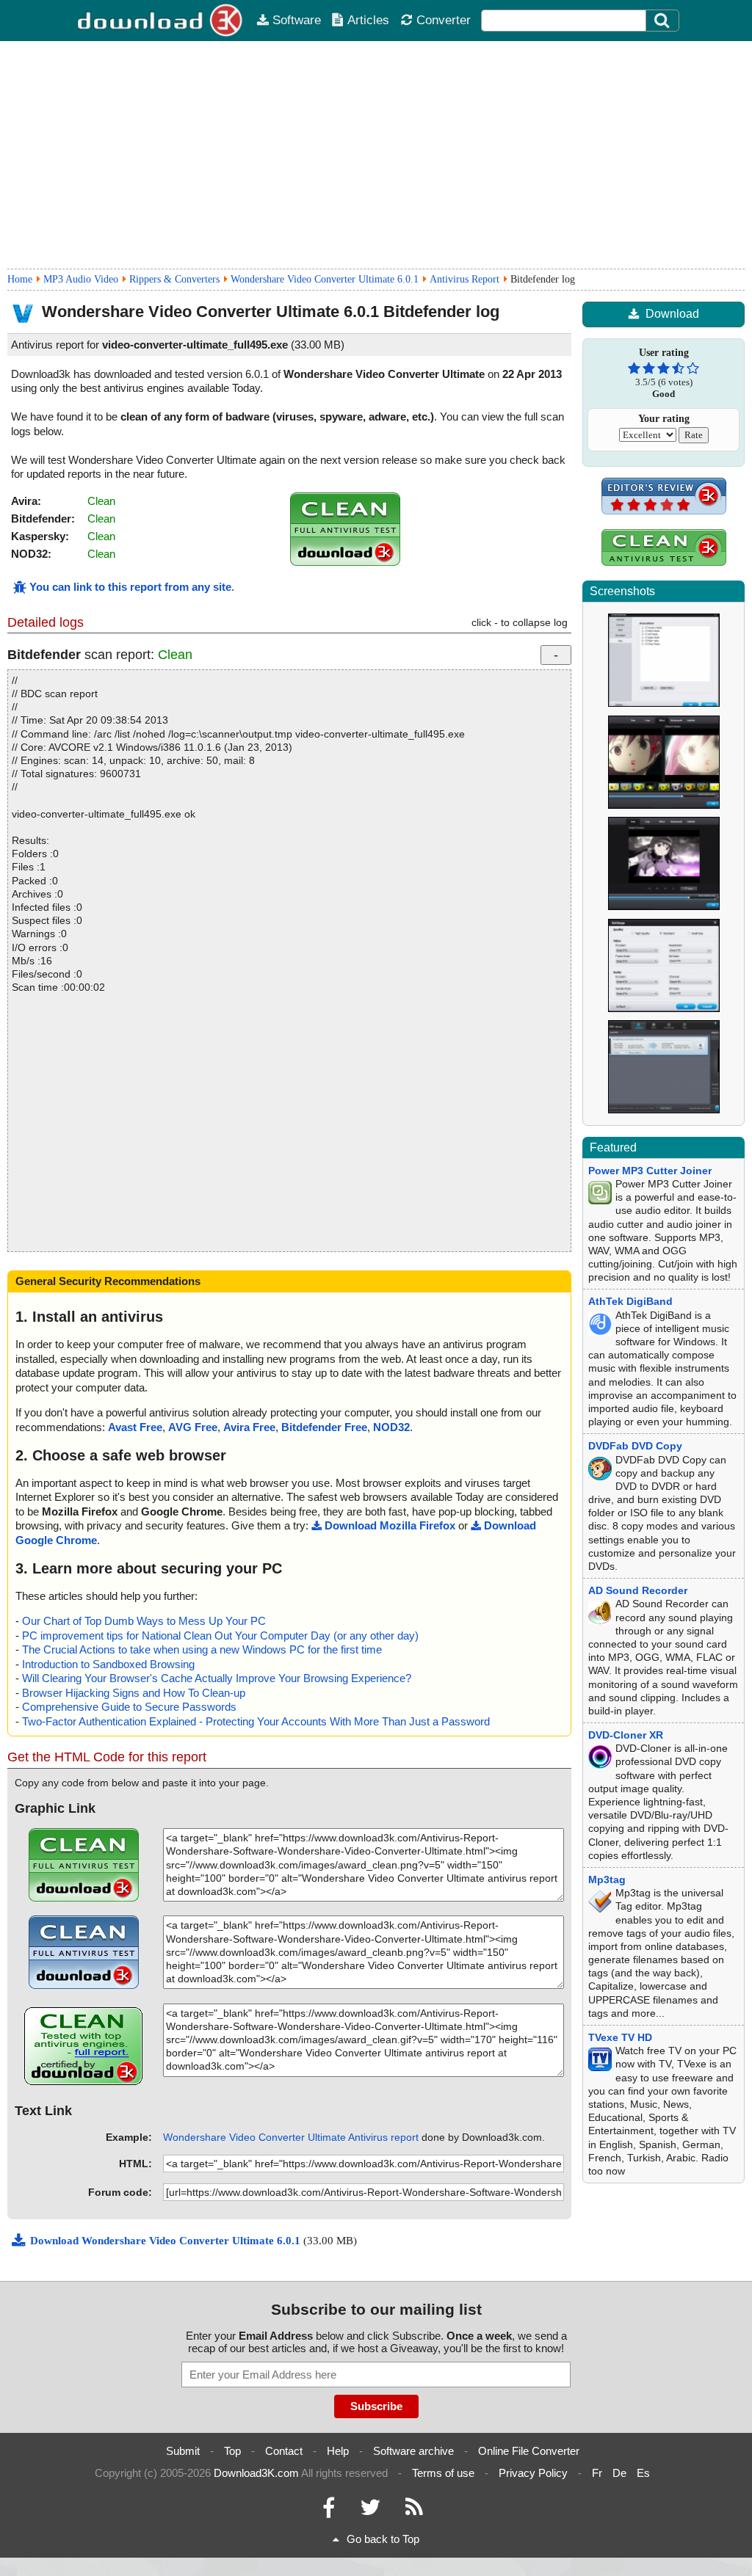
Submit (183, 2451)
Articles (368, 20)
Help (338, 2451)
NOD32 (391, 1427)
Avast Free (135, 1427)
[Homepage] (161, 21)
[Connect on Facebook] (329, 2511)
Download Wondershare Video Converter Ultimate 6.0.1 (167, 2241)
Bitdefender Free (324, 1427)
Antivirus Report (464, 279)
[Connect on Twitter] (370, 2511)
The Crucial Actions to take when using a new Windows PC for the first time (202, 1649)
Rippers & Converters (174, 279)
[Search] (662, 21)
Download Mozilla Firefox (390, 1525)
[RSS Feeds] (414, 2511)
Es (643, 2473)
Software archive (413, 2451)
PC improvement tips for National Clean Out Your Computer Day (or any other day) (220, 1636)
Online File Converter (529, 2451)
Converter (444, 20)
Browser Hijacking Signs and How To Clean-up (134, 1693)
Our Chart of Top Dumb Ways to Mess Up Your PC (144, 1621)
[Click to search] (664, 21)
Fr (597, 2473)
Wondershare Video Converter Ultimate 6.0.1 (325, 279)
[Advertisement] (376, 155)
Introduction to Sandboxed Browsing (108, 1664)
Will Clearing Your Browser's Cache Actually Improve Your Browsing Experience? (217, 1678)
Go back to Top (383, 2539)
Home (20, 279)
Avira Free (249, 1427)
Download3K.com (256, 2473)
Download (672, 314)
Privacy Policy (533, 2473)
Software (297, 20)
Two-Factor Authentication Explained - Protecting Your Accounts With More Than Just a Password (256, 1721)
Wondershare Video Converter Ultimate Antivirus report (291, 2137)
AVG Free (193, 1427)
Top (232, 2451)
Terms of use (443, 2473)
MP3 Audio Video (81, 279)
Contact (284, 2451)
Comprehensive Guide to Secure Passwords (129, 1707)
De (619, 2473)
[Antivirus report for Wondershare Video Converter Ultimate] (345, 562)
